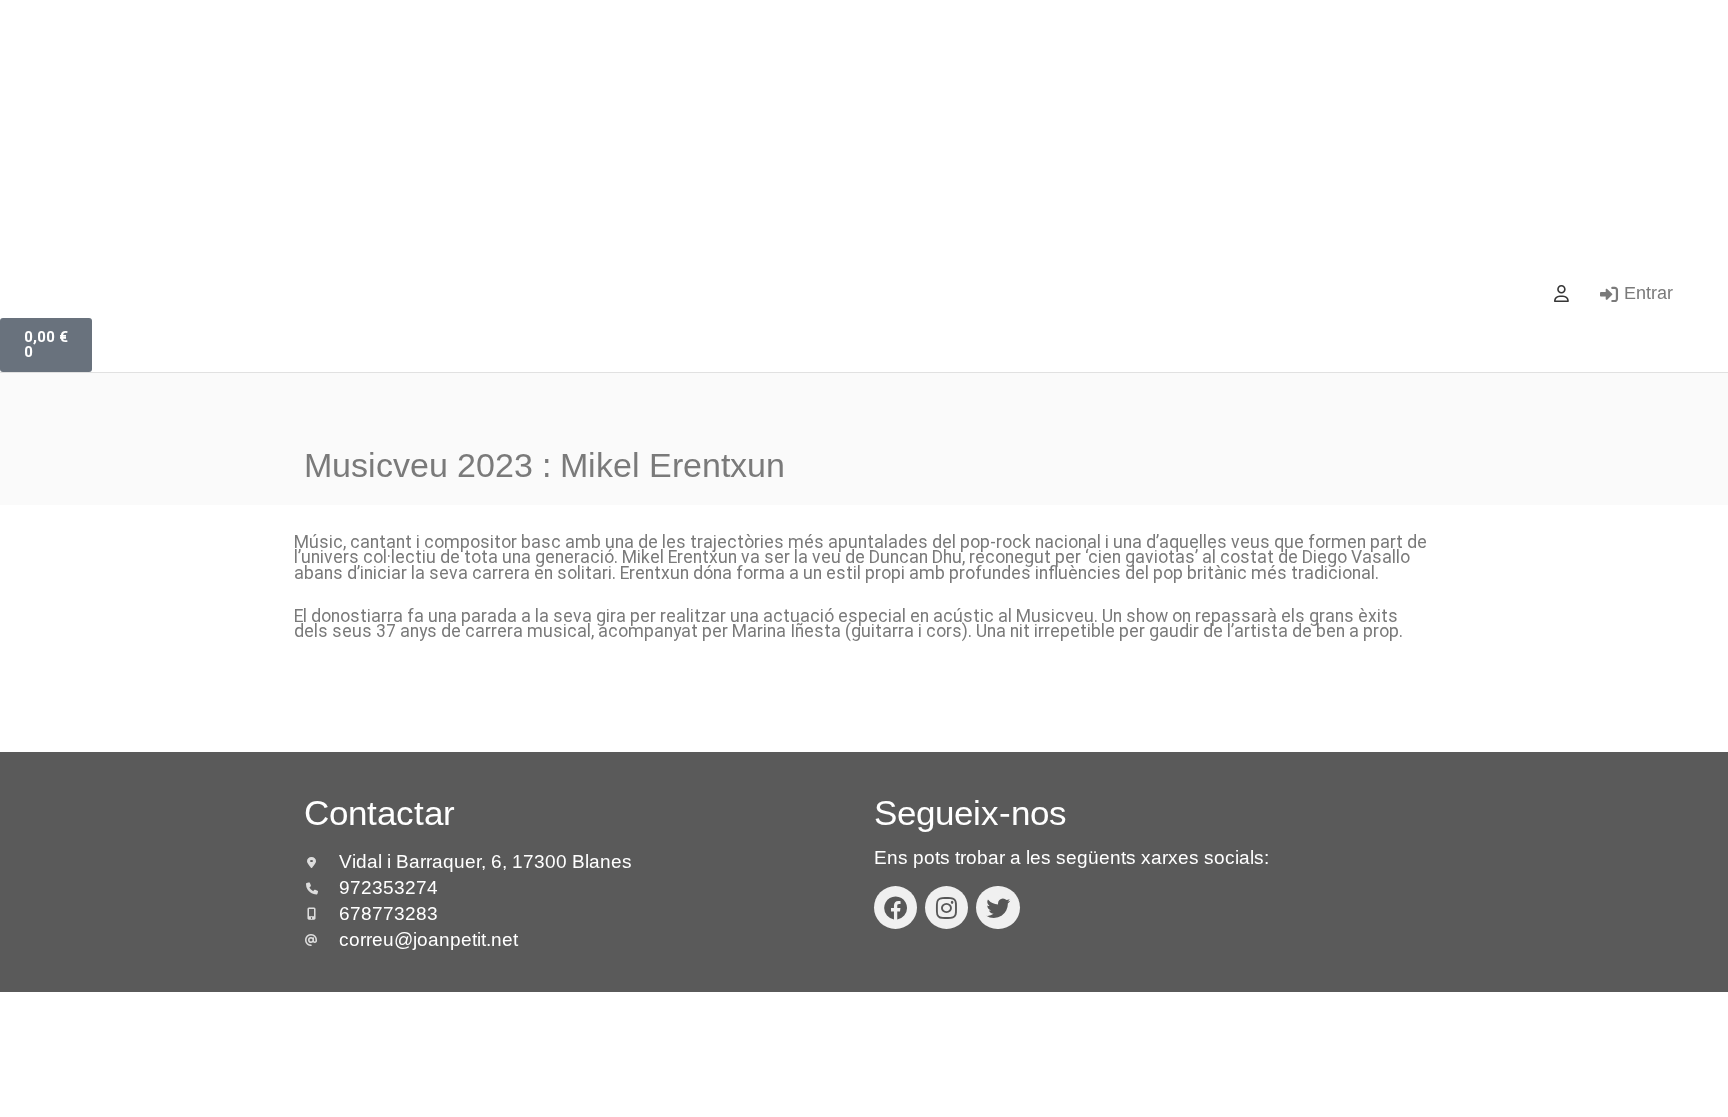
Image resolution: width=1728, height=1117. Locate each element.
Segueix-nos (970, 812)
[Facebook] (895, 907)
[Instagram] (946, 907)
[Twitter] (997, 907)
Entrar (1648, 293)
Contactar (379, 812)
